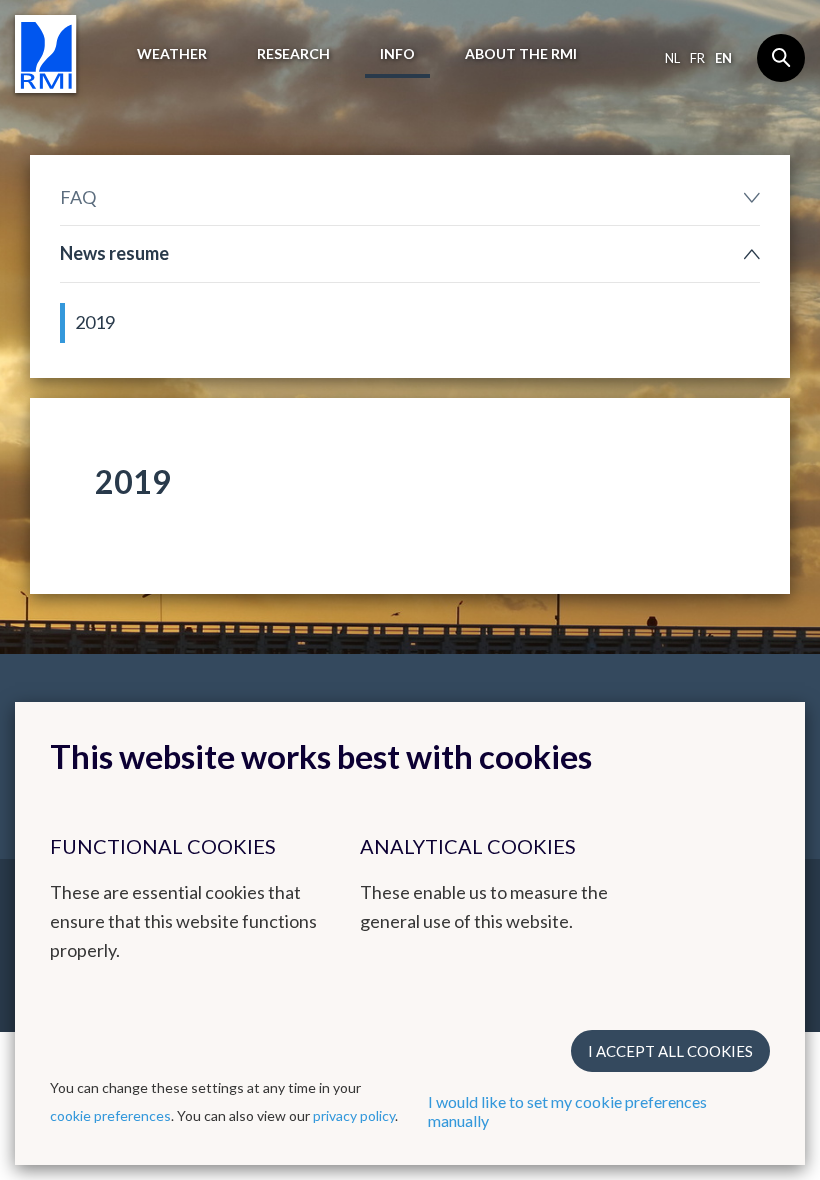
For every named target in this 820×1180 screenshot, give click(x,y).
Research (293, 53)
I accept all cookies (670, 1051)
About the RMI (521, 53)
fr (697, 58)
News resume (114, 253)
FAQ (78, 197)
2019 (95, 322)
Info (397, 53)
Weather (172, 53)
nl (672, 58)
